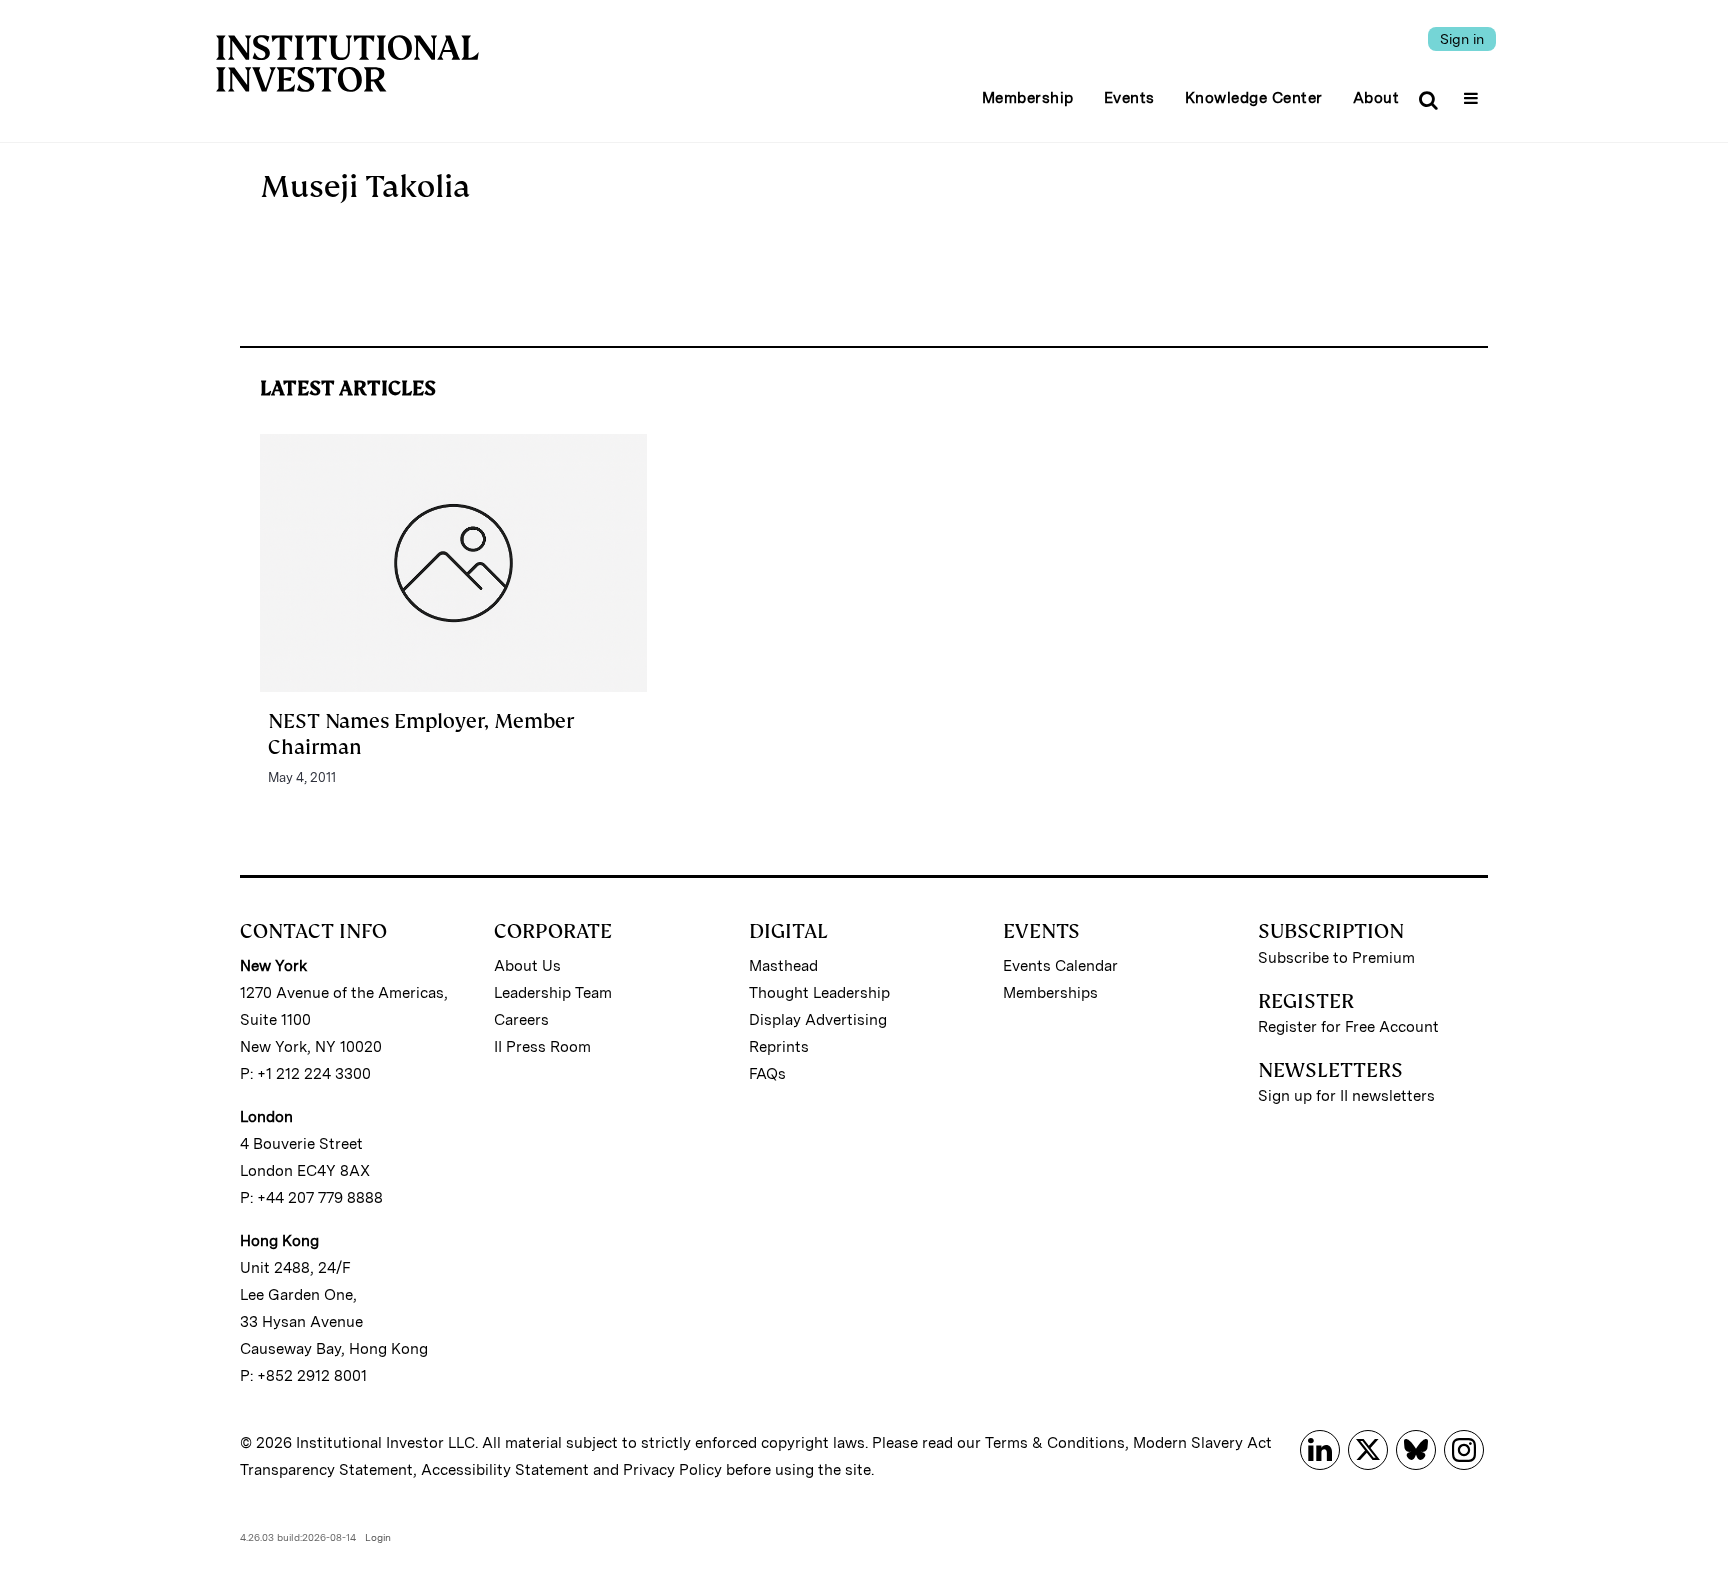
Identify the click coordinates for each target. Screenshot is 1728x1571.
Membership (1028, 98)
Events (1129, 98)
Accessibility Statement (505, 1470)
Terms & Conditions (1055, 1443)
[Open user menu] (1473, 92)
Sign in (1462, 39)
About (1376, 98)
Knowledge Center (1254, 98)
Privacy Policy (672, 1470)
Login (378, 1537)
